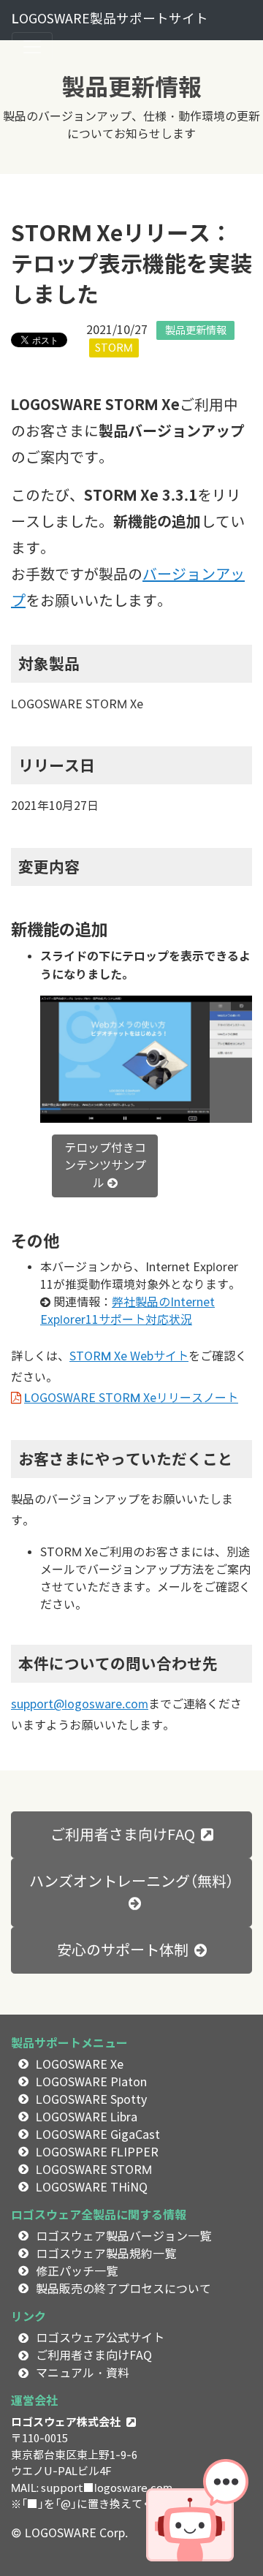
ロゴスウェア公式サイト (100, 2338)
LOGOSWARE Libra (87, 2117)
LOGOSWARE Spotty (91, 2100)
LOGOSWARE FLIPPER (97, 2152)
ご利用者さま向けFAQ (123, 1835)
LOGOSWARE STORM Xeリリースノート (131, 1398)
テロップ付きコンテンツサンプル (105, 1166)
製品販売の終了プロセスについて (123, 2289)
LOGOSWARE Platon (91, 2082)
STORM (114, 348)
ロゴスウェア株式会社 (66, 2422)
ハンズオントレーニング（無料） (131, 1882)
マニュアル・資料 (83, 2373)
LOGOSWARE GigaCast (98, 2135)
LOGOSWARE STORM (94, 2170)
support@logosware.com (80, 1704)
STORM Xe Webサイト (129, 1356)
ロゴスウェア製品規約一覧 (106, 2254)
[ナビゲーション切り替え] (32, 47)
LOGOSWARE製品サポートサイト (110, 19)
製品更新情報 (196, 330)
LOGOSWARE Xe (80, 2065)
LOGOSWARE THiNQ (92, 2187)
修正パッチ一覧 (77, 2272)
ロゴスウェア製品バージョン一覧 (123, 2236)
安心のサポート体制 (123, 1950)
